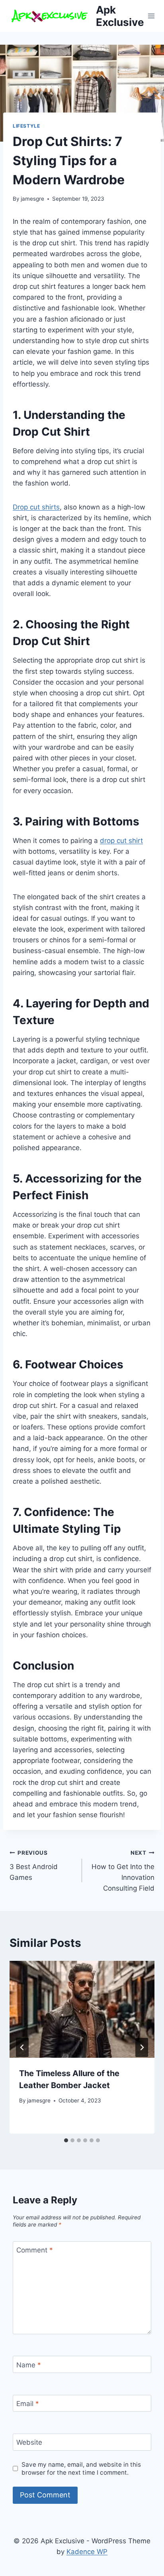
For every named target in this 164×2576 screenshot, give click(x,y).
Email (28, 2404)
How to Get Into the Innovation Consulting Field (123, 1871)
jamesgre (32, 199)
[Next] (142, 2047)
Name (29, 2365)
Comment (35, 2250)
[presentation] (82, 2009)
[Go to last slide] (22, 2047)
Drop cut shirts (36, 507)
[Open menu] (151, 16)
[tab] (66, 2140)
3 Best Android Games (34, 1865)
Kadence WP (87, 2552)
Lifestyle (26, 126)
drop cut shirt (121, 841)
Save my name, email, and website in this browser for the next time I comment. (81, 2468)
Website (29, 2442)
